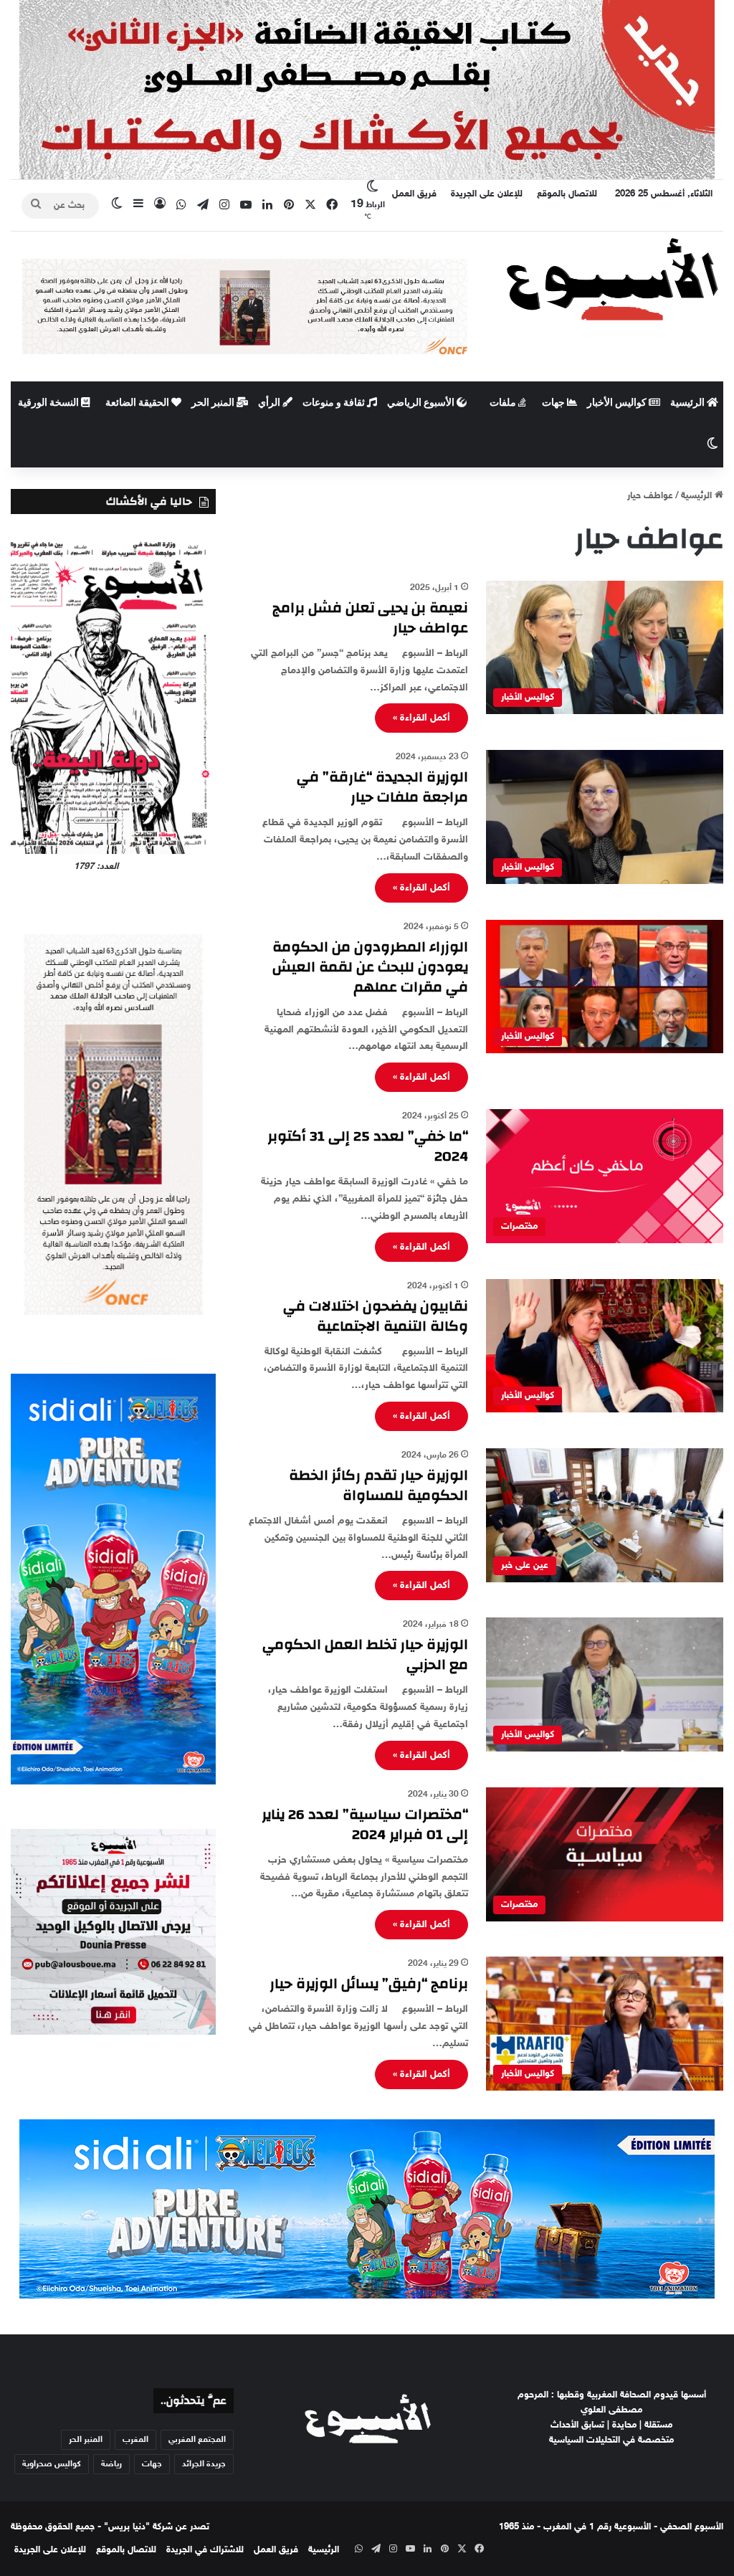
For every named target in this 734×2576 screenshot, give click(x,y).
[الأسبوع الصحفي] (612, 278)
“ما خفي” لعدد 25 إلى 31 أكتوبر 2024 (368, 1146)
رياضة (111, 2464)
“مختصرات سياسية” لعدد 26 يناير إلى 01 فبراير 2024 (365, 1824)
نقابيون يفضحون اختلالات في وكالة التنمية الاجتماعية (376, 1316)
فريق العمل (414, 194)
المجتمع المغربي (197, 2440)
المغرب (135, 2440)
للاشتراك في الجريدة (205, 2550)
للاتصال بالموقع (567, 194)
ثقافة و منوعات (335, 403)
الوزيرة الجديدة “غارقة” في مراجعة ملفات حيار (382, 787)
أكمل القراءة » (421, 718)
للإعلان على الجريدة (487, 194)
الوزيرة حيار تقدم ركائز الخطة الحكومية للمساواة (378, 1485)
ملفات (504, 403)
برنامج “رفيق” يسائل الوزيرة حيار (369, 1983)
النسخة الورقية (49, 403)
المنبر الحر (214, 403)
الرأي (270, 403)
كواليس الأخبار (618, 403)
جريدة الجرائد (204, 2464)
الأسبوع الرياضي (422, 403)
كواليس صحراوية (52, 2464)
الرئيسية (688, 403)
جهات (554, 403)
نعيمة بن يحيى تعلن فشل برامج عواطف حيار (370, 618)
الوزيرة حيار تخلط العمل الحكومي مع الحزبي (365, 1654)
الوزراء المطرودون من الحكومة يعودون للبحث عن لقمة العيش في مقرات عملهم (370, 967)
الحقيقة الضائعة (138, 403)
